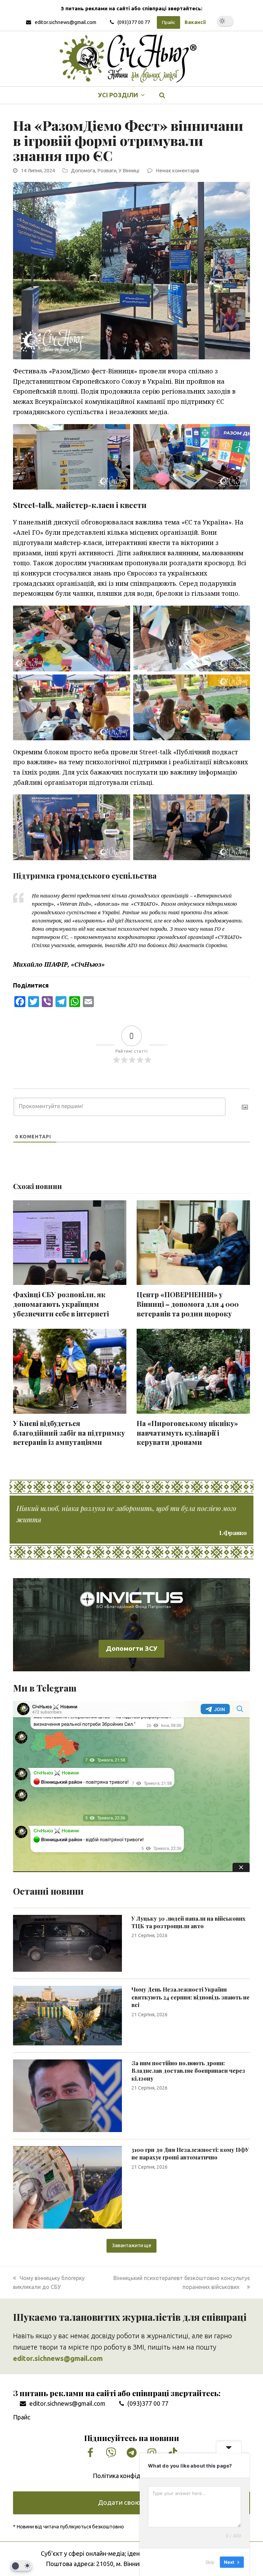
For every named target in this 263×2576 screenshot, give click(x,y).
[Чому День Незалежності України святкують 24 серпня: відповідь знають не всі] (67, 2015)
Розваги (107, 170)
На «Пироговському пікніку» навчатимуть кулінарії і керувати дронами (187, 1433)
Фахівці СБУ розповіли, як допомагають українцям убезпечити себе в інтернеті (61, 1304)
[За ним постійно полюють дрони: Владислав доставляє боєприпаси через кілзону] (67, 2095)
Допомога (83, 170)
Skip (210, 2562)
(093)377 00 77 (134, 22)
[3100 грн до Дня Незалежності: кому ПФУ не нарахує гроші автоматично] (67, 2187)
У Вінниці (129, 170)
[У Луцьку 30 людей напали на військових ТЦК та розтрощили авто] (67, 1943)
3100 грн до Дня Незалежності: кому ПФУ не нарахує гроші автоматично (190, 2153)
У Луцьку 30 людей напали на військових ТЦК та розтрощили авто (189, 1922)
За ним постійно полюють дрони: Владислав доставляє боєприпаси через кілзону (188, 2071)
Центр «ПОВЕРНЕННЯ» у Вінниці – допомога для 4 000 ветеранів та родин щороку (188, 1304)
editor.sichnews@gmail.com (65, 22)
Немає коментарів (178, 170)
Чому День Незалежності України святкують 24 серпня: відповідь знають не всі (191, 1997)
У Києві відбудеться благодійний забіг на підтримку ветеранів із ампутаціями (69, 1433)
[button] (162, 95)
